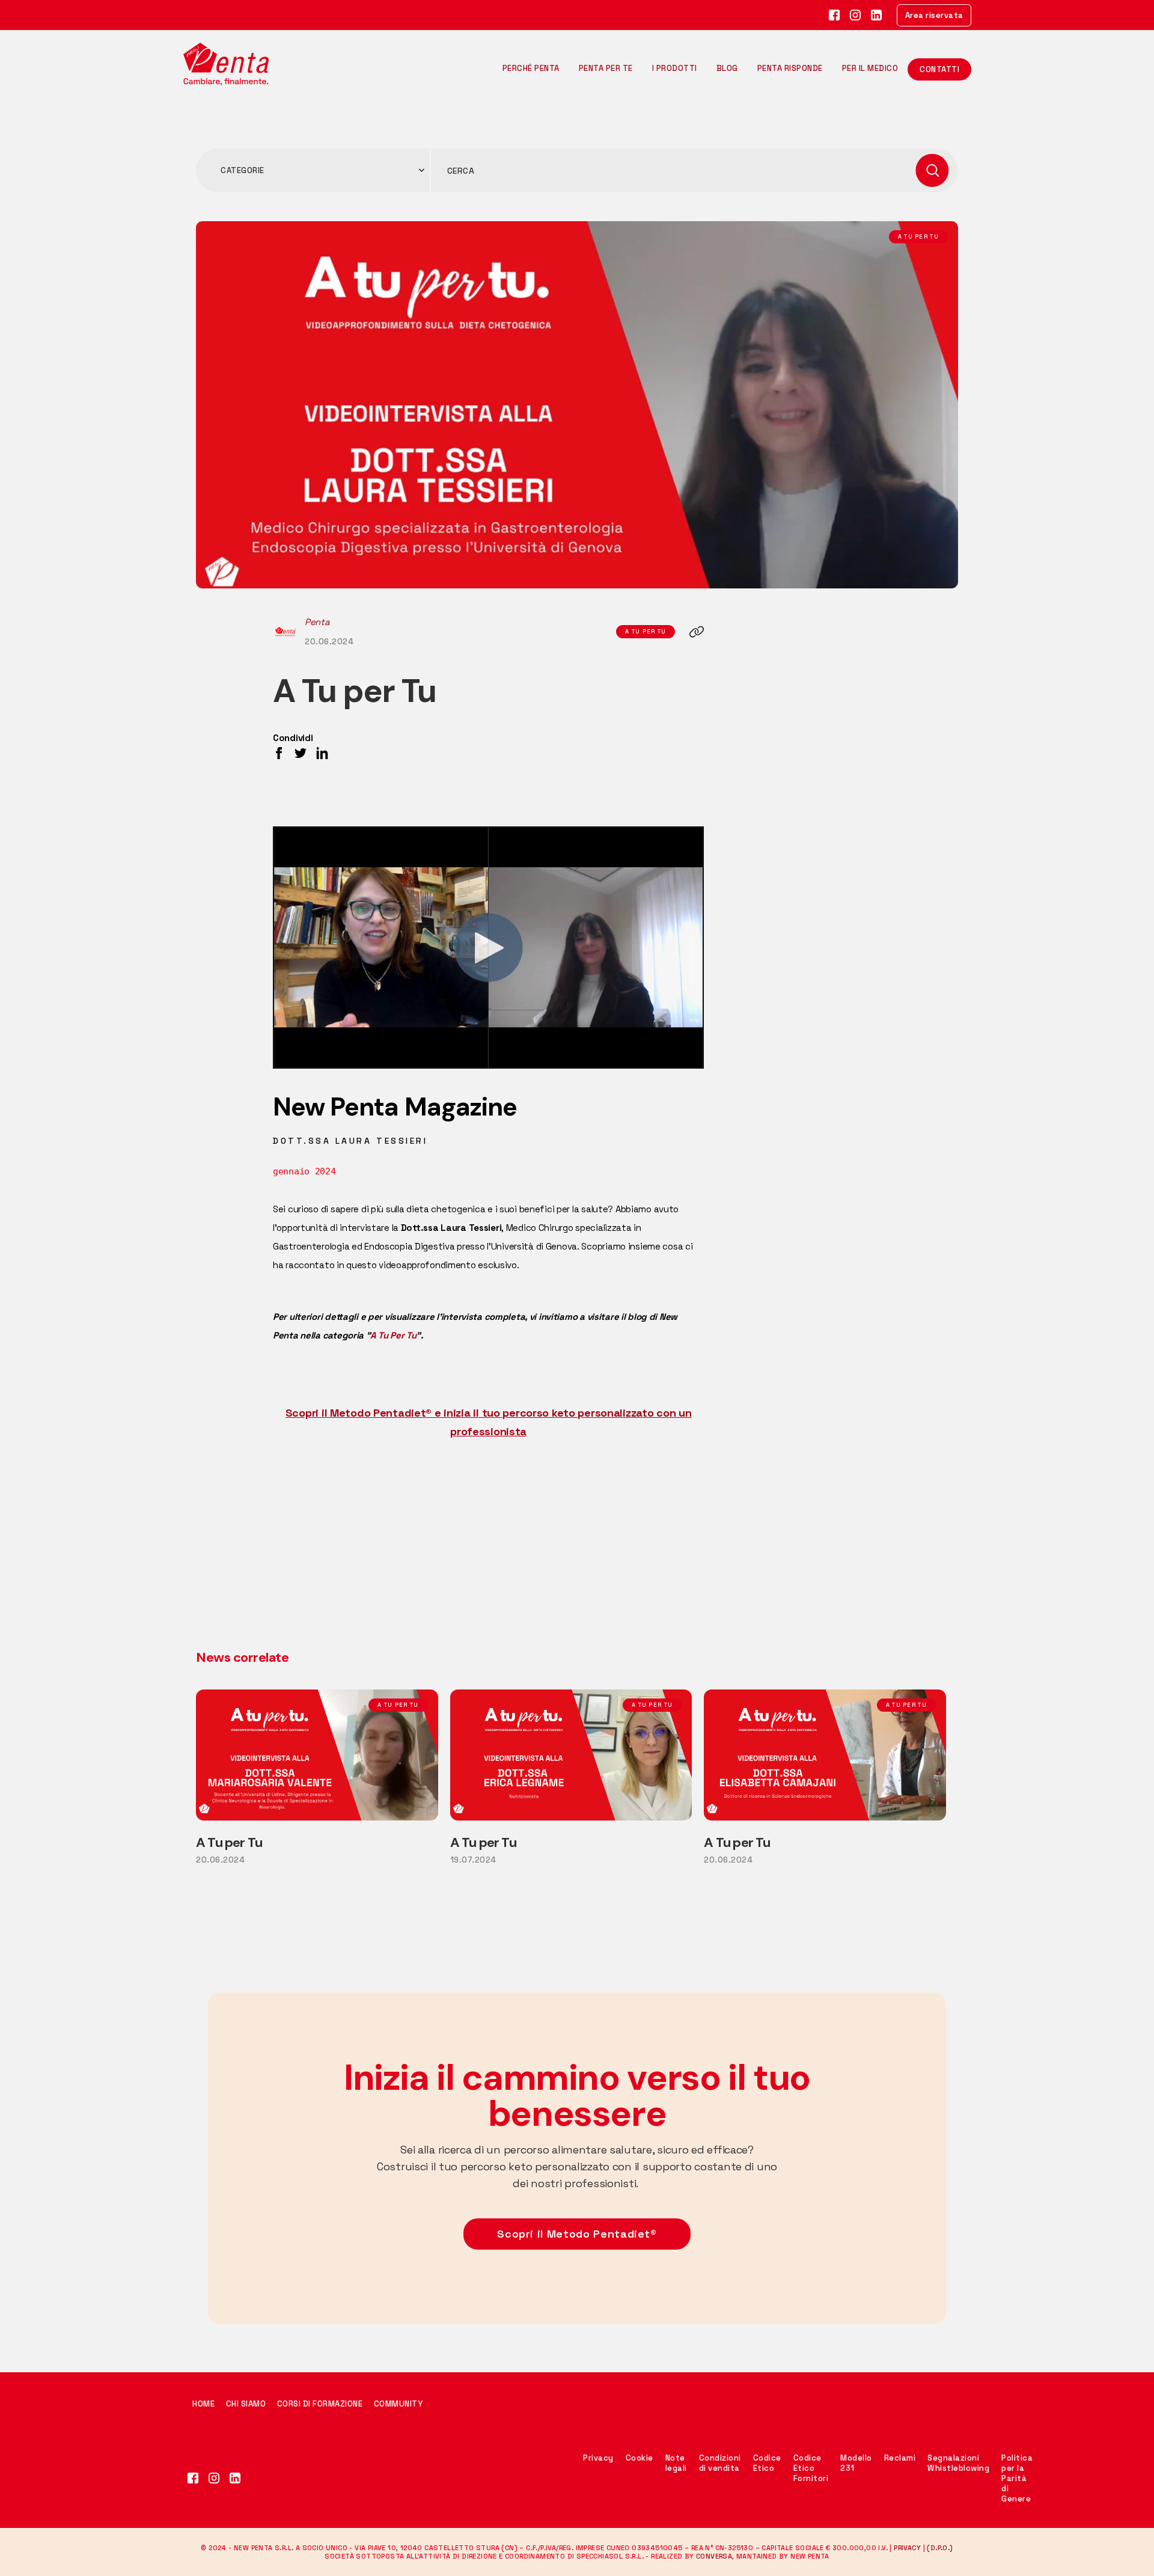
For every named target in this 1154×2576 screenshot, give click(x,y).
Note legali (676, 2463)
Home (205, 2404)
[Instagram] (856, 15)
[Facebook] (835, 15)
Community (398, 2404)
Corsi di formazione (320, 2404)
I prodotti (675, 68)
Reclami (900, 2458)
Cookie (640, 2458)
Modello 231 (856, 2463)
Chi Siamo (246, 2404)
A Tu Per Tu (393, 1335)
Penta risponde (790, 68)
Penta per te (606, 68)
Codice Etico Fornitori (811, 2468)
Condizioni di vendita (720, 2463)
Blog (727, 68)
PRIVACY (907, 2548)
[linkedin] (877, 15)
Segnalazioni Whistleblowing (958, 2463)
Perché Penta (531, 68)
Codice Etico (767, 2463)
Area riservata (934, 15)
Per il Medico (870, 68)
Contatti (939, 69)
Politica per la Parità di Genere (1017, 2478)
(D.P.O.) (940, 2548)
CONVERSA (714, 2556)
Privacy (598, 2458)
